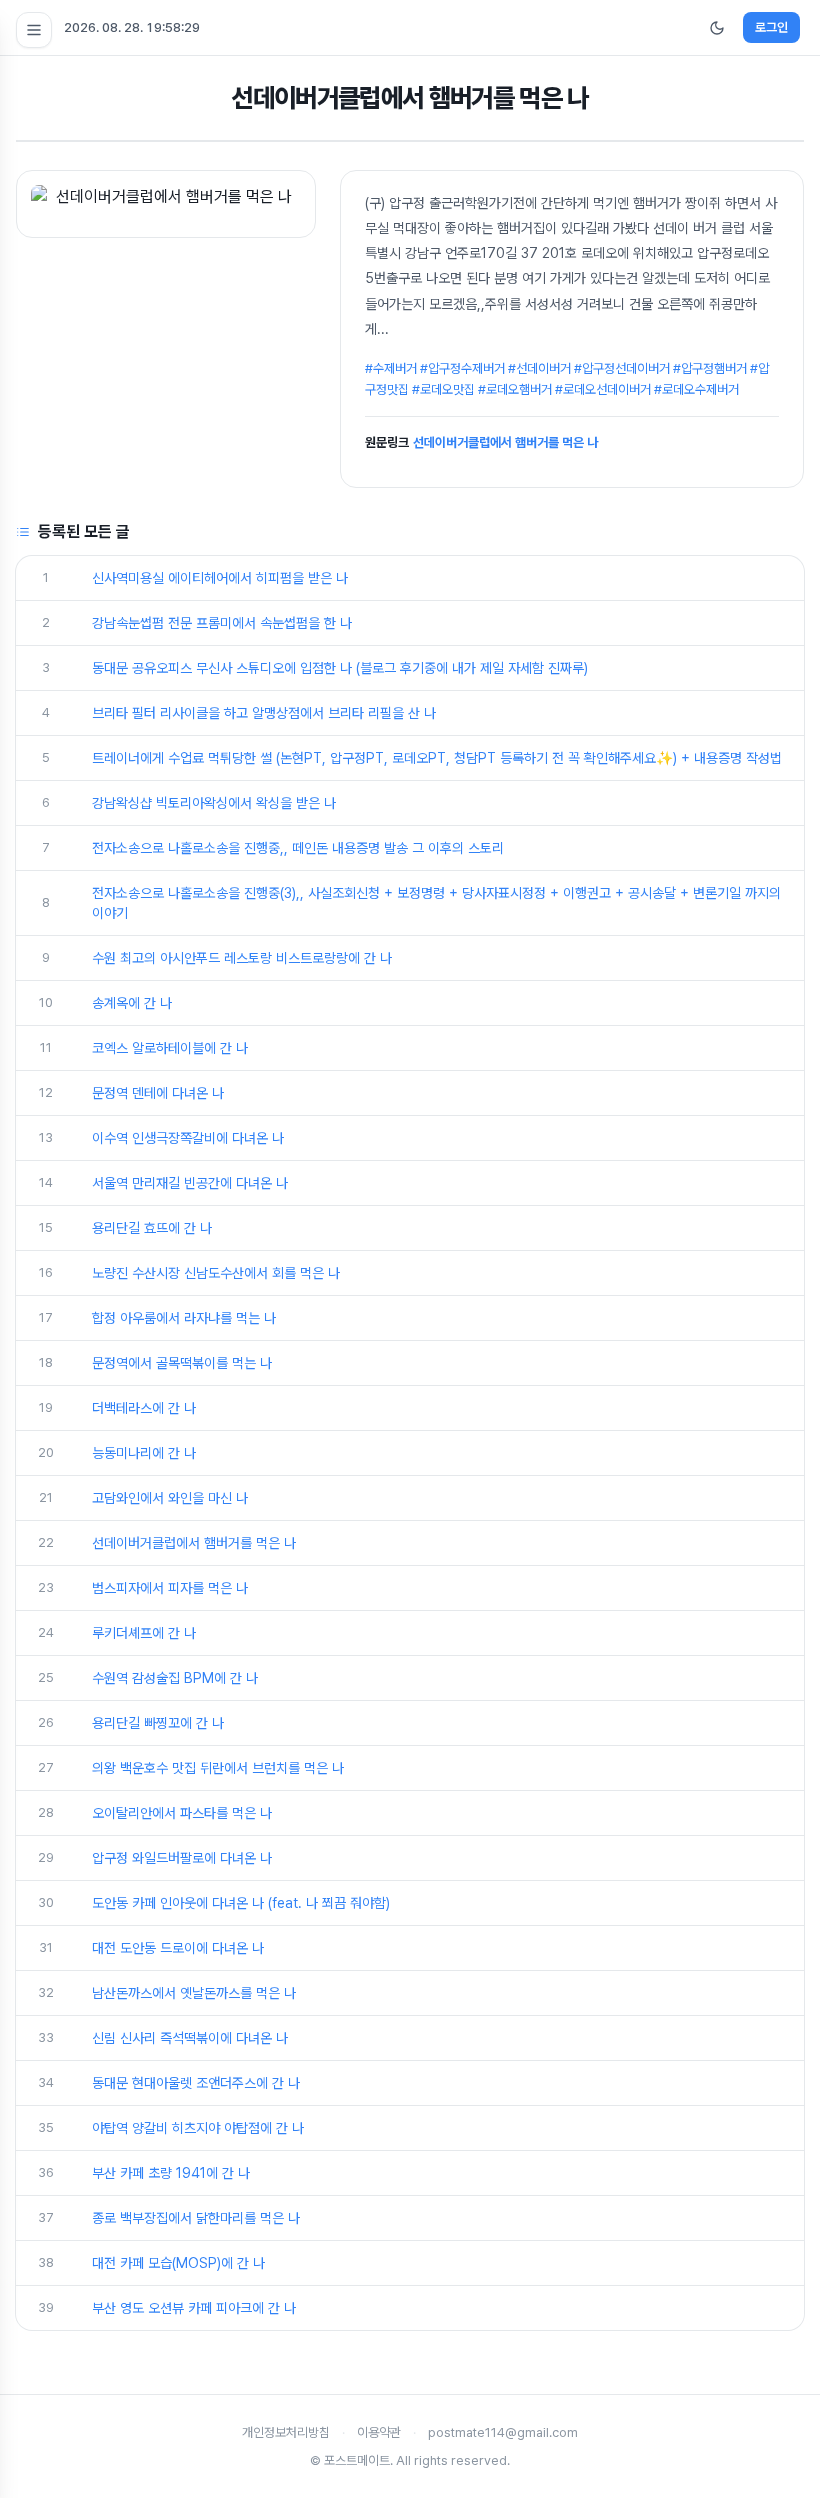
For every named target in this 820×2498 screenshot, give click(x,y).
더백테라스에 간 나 (144, 1408)
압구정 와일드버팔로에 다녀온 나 (182, 1858)
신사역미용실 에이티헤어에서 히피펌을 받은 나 (220, 578)
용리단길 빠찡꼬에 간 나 (158, 1723)
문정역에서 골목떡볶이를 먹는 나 (182, 1363)
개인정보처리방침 (286, 2432)
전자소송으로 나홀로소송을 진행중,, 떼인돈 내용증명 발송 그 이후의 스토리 (298, 848)
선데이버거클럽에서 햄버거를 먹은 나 (505, 442)
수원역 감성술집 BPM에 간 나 (175, 1678)
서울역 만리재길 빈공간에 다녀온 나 (190, 1183)
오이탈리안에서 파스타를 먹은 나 (182, 1813)
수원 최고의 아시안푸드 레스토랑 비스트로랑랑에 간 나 (242, 958)
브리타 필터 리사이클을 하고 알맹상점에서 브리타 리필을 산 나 (264, 713)
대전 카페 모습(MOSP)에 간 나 (178, 2263)
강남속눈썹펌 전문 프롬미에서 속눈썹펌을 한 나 (222, 623)
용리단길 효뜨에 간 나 (152, 1228)
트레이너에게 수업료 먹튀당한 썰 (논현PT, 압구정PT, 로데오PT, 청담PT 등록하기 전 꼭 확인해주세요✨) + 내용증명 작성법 (437, 758)
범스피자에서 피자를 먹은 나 (170, 1588)
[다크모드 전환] (717, 28)
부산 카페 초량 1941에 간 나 (171, 2173)
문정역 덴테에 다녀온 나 (158, 1093)
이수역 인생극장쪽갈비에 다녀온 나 (188, 1138)
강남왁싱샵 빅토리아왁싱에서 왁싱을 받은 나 (214, 803)
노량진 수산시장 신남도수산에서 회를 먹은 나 (216, 1273)
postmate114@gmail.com (503, 2432)
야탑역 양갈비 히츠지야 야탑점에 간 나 (198, 2128)
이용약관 (379, 2432)
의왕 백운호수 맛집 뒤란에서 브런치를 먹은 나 (218, 1768)
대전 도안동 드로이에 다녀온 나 (178, 1948)
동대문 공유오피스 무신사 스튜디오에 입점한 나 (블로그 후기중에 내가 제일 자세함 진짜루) (340, 668)
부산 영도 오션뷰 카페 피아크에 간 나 (194, 2308)
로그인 (771, 27)
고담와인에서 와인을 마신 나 (170, 1498)
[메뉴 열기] (34, 30)
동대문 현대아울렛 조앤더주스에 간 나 (196, 2083)
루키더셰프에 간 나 (144, 1633)
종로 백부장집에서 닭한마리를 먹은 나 (196, 2218)
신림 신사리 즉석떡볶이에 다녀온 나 (190, 2038)
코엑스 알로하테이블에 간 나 (170, 1048)
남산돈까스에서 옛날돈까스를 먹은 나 (194, 1993)
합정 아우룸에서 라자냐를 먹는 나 (184, 1318)
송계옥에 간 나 (132, 1003)
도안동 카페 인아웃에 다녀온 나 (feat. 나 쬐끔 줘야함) (241, 1903)
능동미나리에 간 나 (144, 1453)
